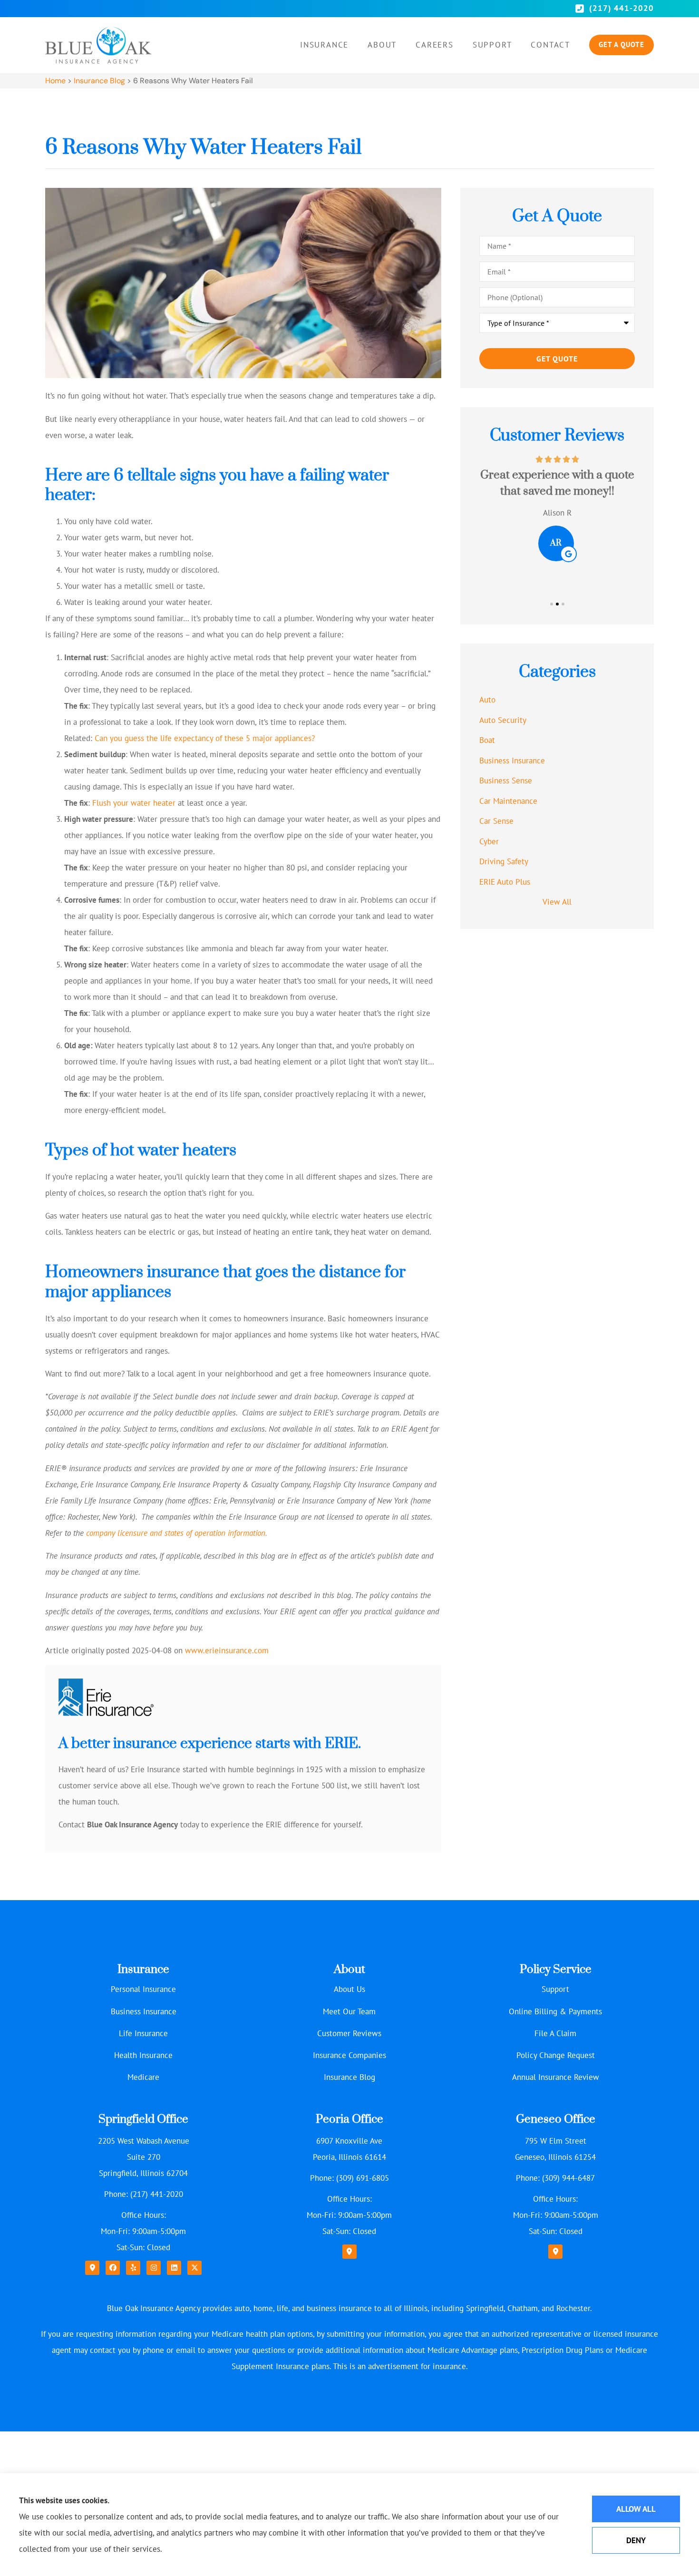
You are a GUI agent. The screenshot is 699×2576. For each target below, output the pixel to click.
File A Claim (555, 2033)
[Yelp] (133, 2268)
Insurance (324, 45)
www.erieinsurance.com (227, 1650)
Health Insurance (143, 2055)
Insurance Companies (349, 2055)
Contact (550, 45)
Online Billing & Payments (555, 2011)
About (382, 45)
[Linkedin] (174, 2268)
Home (55, 81)
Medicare (143, 2077)
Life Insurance (143, 2033)
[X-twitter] (194, 2268)
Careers (435, 45)
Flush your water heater (134, 803)
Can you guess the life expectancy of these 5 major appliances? (205, 738)
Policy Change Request (556, 2055)
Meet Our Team (349, 2011)
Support (492, 45)
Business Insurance (144, 2011)
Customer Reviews (349, 2033)
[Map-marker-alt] (92, 2268)
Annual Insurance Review (556, 2077)
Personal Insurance (143, 1989)
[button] (552, 604)
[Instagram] (154, 2268)
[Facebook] (113, 2268)
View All (557, 902)
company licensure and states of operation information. (177, 1533)
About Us (349, 1989)
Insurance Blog (99, 81)
